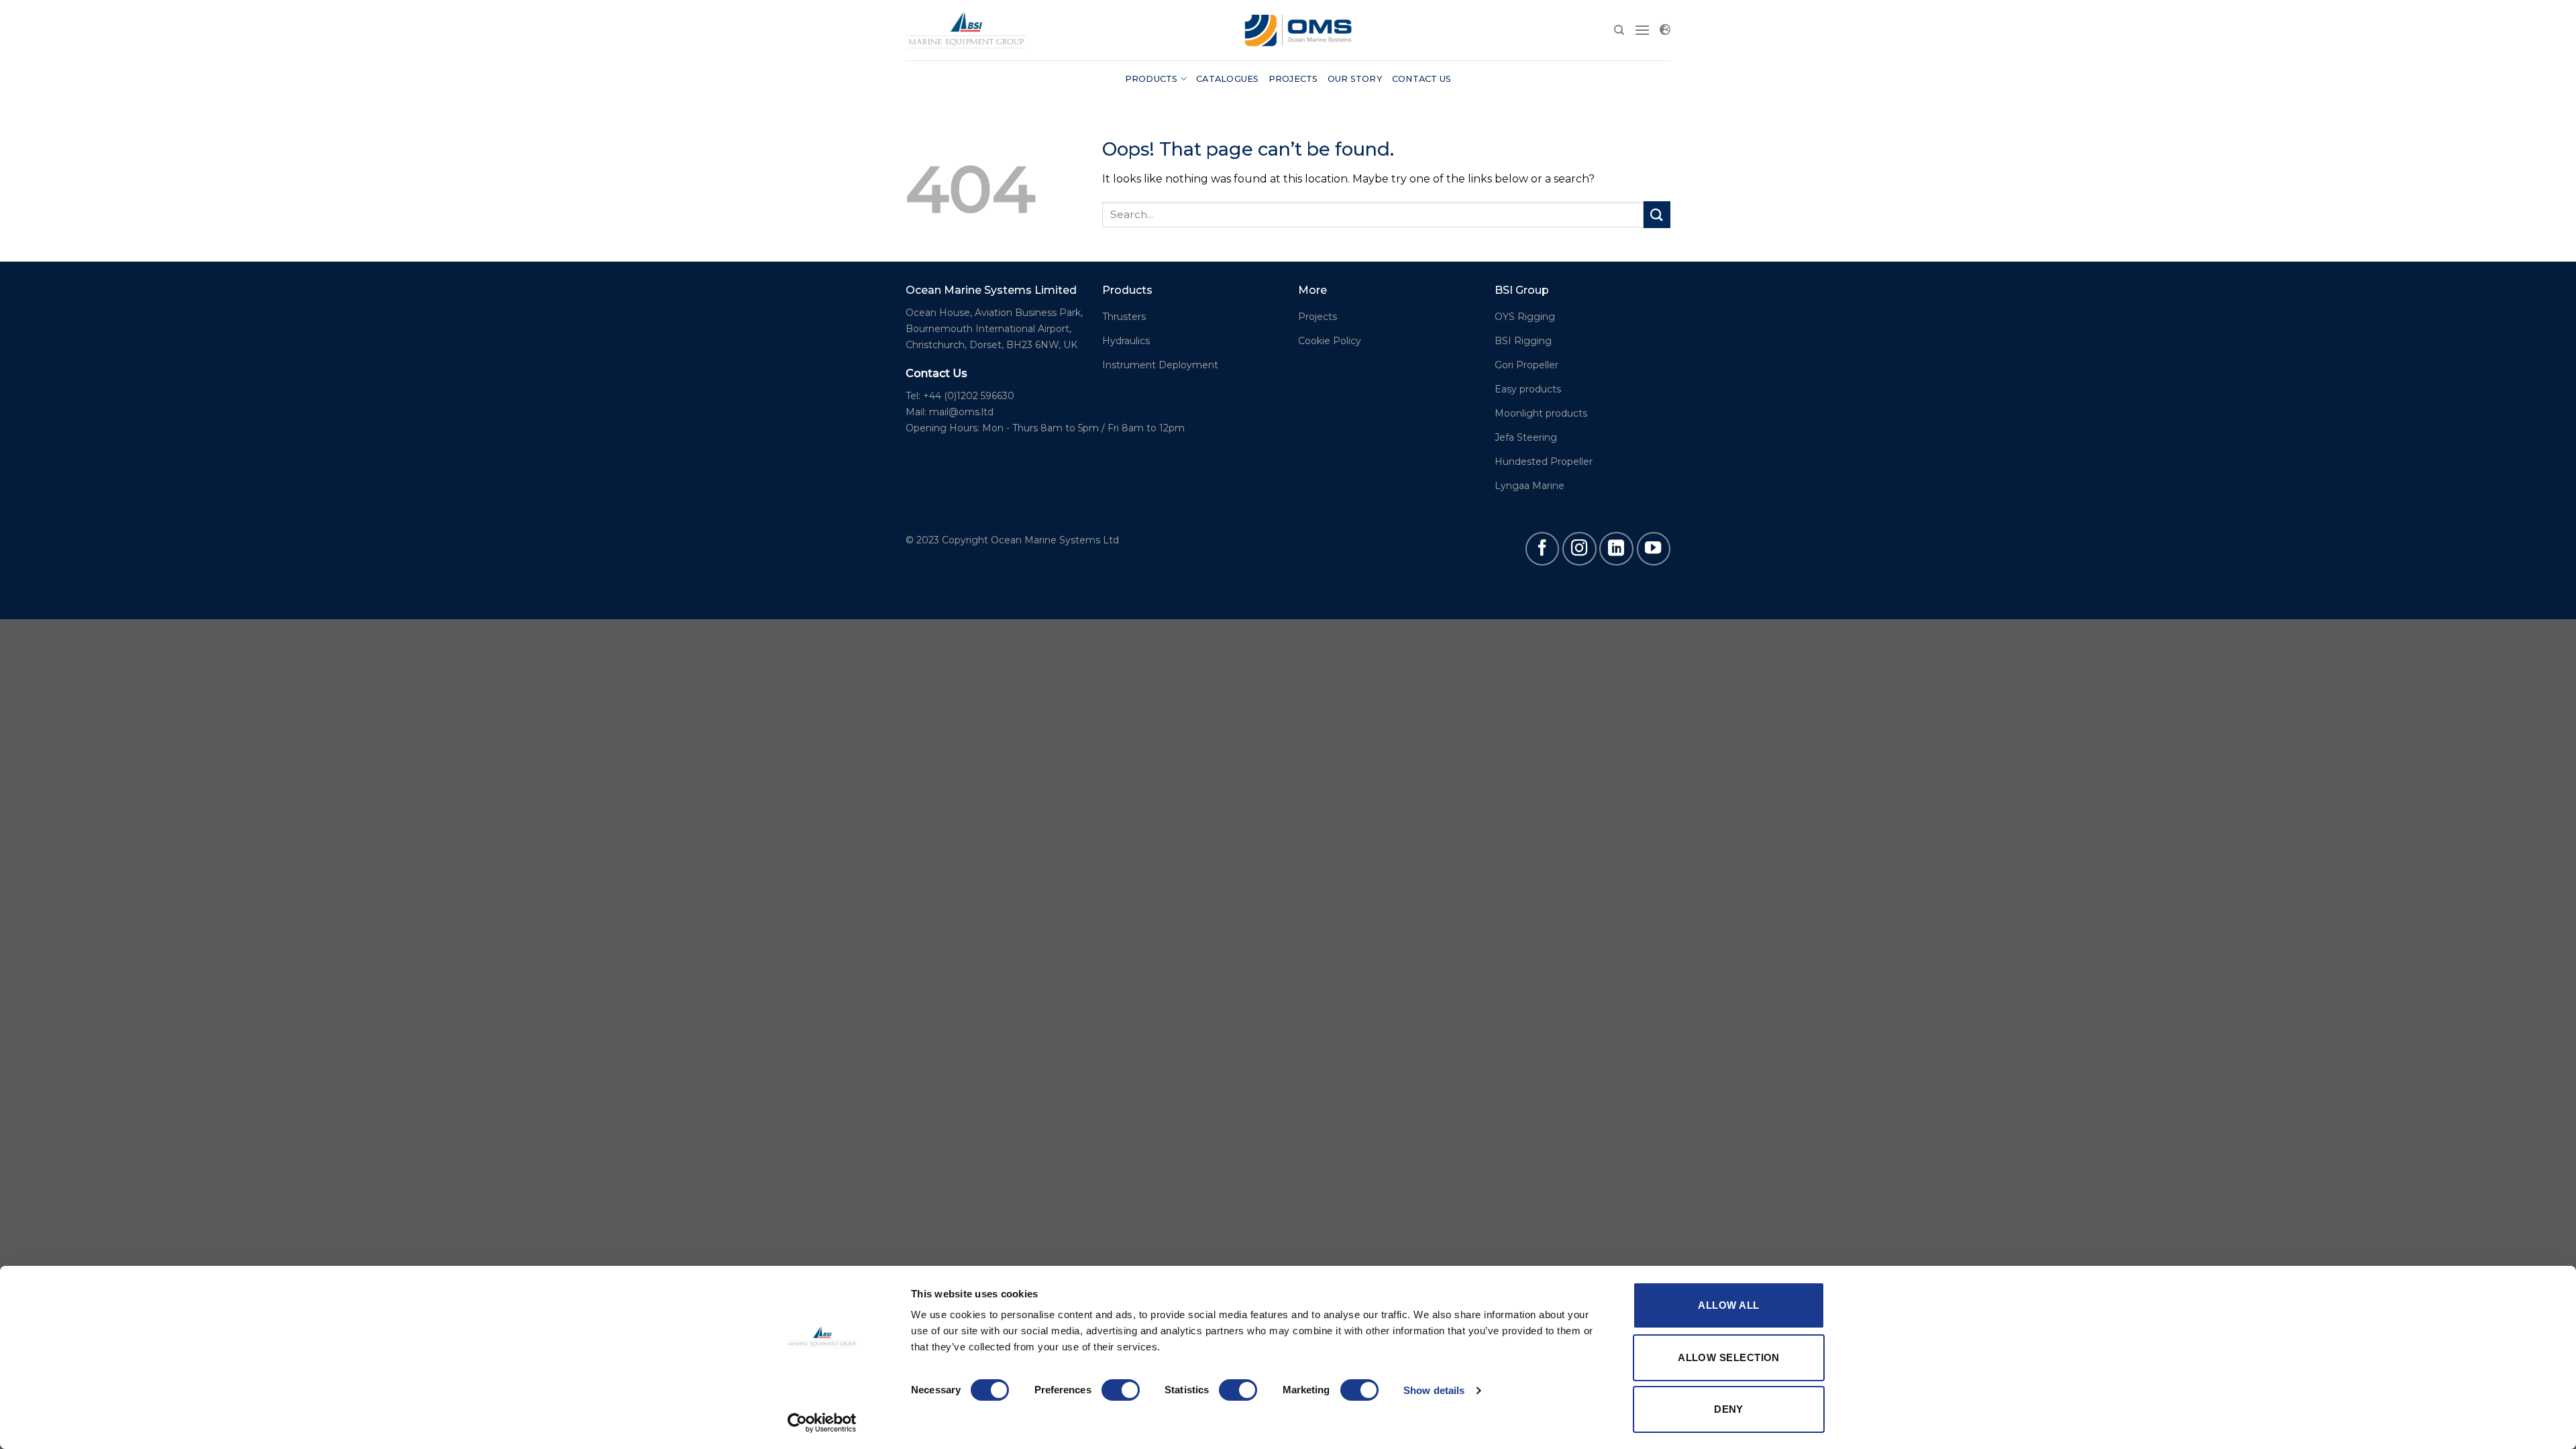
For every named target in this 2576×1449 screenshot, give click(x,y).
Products (1151, 79)
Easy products (1528, 389)
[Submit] (1657, 214)
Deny (1729, 1409)
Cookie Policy (1330, 341)
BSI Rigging (1523, 341)
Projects (1293, 79)
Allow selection (1729, 1357)
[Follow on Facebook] (1542, 549)
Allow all (1728, 1305)
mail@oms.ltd (961, 412)
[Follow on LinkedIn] (1616, 549)
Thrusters (1124, 317)
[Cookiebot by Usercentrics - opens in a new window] (822, 1423)
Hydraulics (1126, 341)
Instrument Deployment (1160, 365)
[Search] (1619, 30)
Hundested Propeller (1544, 462)
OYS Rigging (1525, 317)
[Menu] (1642, 30)
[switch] (1121, 1390)
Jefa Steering (1526, 437)
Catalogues (1228, 79)
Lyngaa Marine (1529, 486)
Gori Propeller (1526, 365)
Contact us (1422, 79)
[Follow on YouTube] (1654, 549)
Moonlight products (1541, 413)
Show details (1434, 1390)
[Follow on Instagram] (1579, 549)
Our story (1355, 79)
